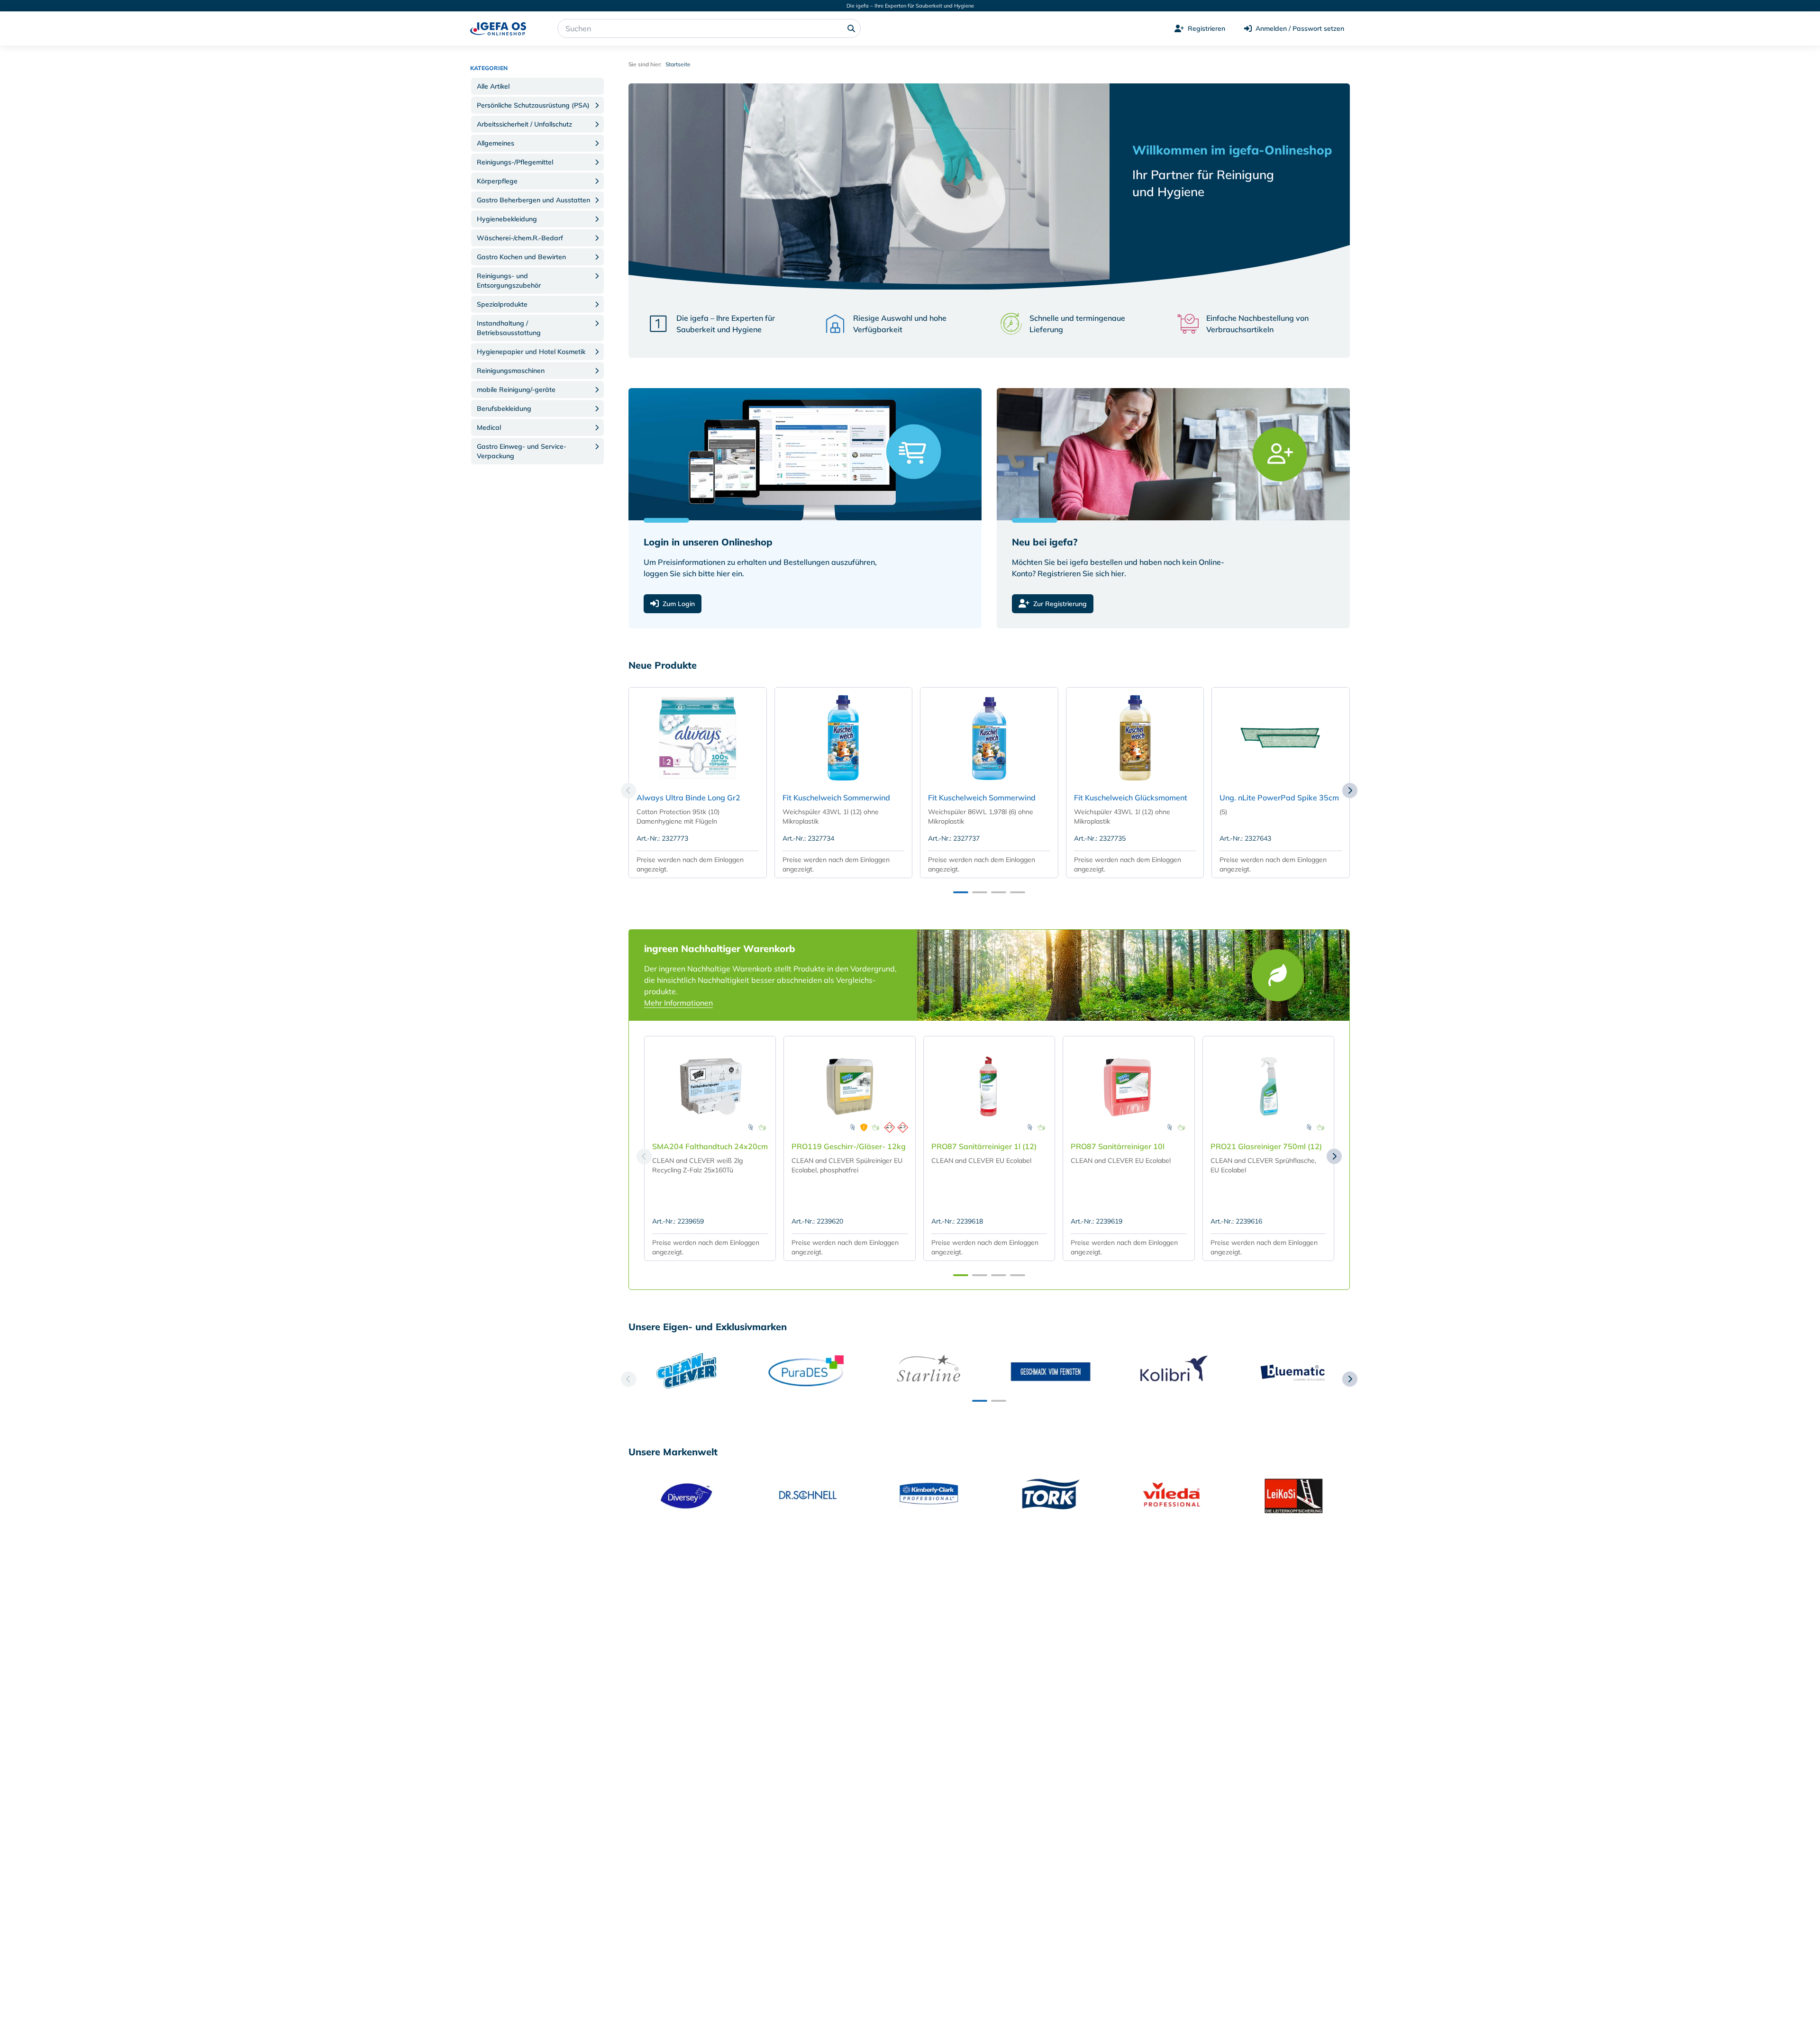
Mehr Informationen (678, 1003)
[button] (537, 86)
